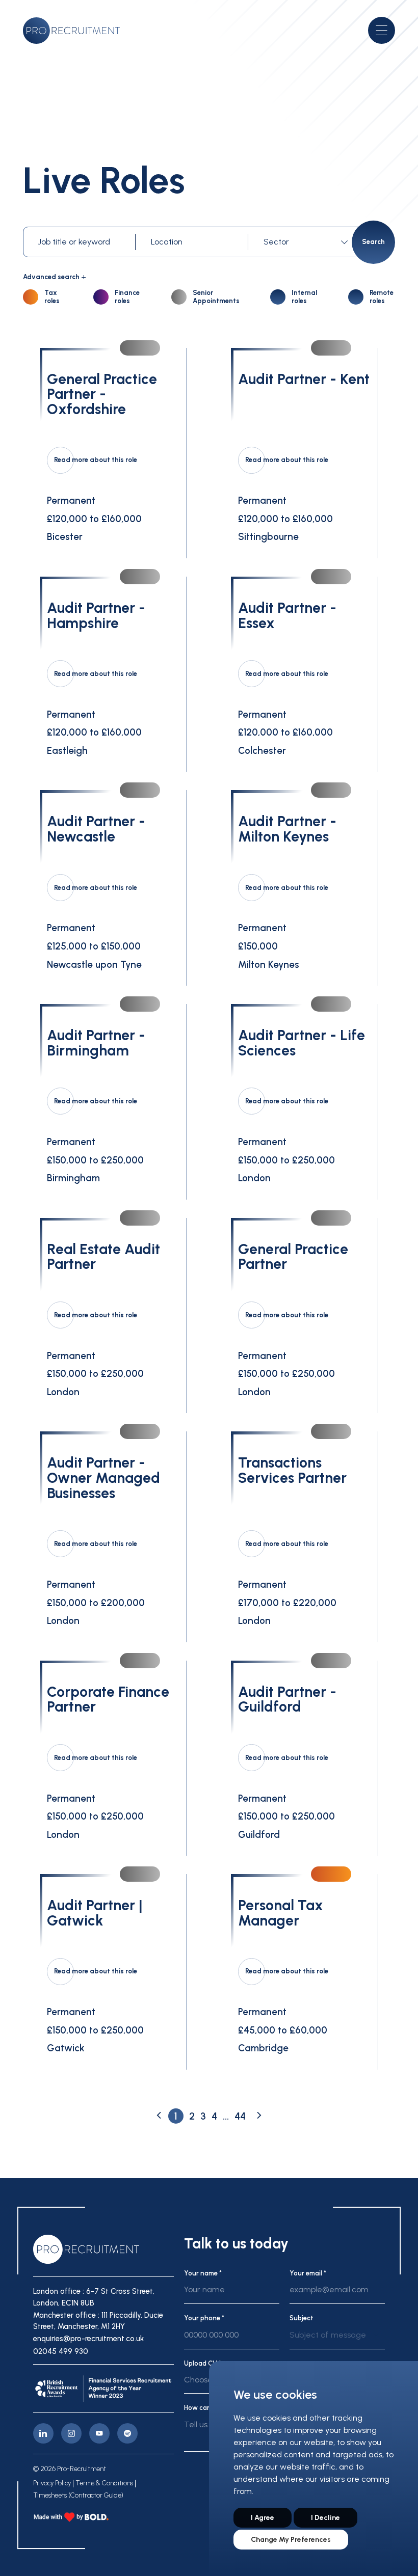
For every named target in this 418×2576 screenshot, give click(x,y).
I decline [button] (325, 2518)
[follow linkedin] (43, 2433)
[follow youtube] (99, 2433)
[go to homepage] (71, 31)
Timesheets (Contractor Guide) (78, 2496)
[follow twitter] (127, 2433)
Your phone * (204, 2318)
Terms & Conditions (104, 2483)
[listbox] (337, 2339)
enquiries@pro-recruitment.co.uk (88, 2339)
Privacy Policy (52, 2483)
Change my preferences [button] (291, 2540)
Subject (302, 2318)
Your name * (203, 2273)
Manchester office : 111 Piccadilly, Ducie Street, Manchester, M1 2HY (98, 2321)
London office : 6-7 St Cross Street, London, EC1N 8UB (94, 2297)
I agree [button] (263, 2518)
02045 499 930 (61, 2351)
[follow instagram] (71, 2433)
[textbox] (306, 242)
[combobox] (308, 242)
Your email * (308, 2273)
